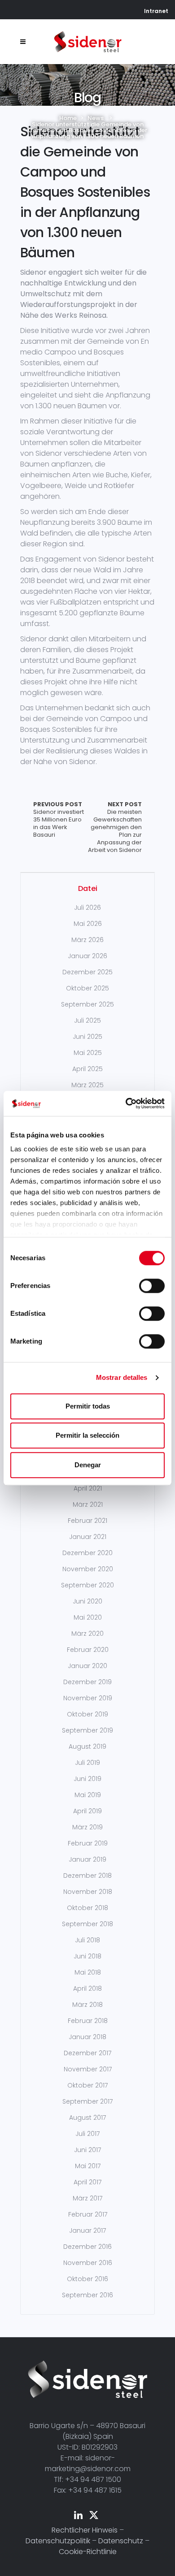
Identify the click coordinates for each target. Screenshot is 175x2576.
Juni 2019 (87, 1779)
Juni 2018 (87, 1956)
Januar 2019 (87, 1859)
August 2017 (87, 2118)
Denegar (88, 1465)
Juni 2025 (87, 1037)
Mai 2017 (88, 2166)
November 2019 (88, 1698)
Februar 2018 (88, 2021)
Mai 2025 (88, 1053)
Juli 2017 (87, 2134)
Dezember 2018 (87, 1876)
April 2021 (88, 1488)
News (96, 118)
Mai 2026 (88, 924)
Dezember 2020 (87, 1553)
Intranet (156, 11)
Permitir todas (88, 1406)
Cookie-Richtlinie (88, 2552)
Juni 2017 (87, 2150)
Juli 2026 (87, 908)
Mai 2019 (88, 1795)
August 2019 (87, 1746)
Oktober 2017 (87, 2085)
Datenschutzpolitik (58, 2541)
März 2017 (87, 2198)
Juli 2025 (87, 1020)
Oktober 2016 (87, 2279)
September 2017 (87, 2101)
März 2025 (87, 1085)
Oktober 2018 (87, 1908)
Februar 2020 (88, 1650)
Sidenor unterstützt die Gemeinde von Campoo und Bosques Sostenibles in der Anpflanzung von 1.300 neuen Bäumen (85, 192)
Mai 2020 (88, 1617)
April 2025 (87, 1069)
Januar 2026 (87, 956)
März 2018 (87, 2005)
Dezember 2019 (87, 1682)
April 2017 (87, 2182)
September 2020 (87, 1585)
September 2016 (87, 2295)
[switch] (152, 1286)
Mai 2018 (88, 1972)
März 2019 (87, 1827)
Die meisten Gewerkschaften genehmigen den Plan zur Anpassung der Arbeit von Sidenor (115, 827)
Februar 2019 (88, 1843)
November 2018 (88, 1892)
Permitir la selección (87, 1435)
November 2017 (88, 2069)
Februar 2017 (88, 2214)
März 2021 (88, 1504)
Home (68, 118)
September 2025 (87, 1004)
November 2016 (88, 2263)
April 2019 (87, 1811)
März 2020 (87, 1634)
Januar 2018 (87, 2037)
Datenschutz (121, 2541)
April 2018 (87, 1988)
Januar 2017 (87, 2230)
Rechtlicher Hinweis (85, 2530)
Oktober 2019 (87, 1714)
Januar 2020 (87, 1666)
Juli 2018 (87, 1940)
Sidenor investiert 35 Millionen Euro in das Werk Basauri (59, 820)
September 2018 (87, 1924)
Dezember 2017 (87, 2053)
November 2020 (88, 1569)
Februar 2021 (87, 1521)
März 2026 (87, 940)
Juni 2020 (87, 1601)
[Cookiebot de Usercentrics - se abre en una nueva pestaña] (126, 1103)
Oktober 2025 (87, 988)
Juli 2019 (87, 1763)
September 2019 (87, 1730)
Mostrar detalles (122, 1377)
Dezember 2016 (87, 2247)
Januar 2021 (88, 1537)
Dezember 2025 (87, 972)
